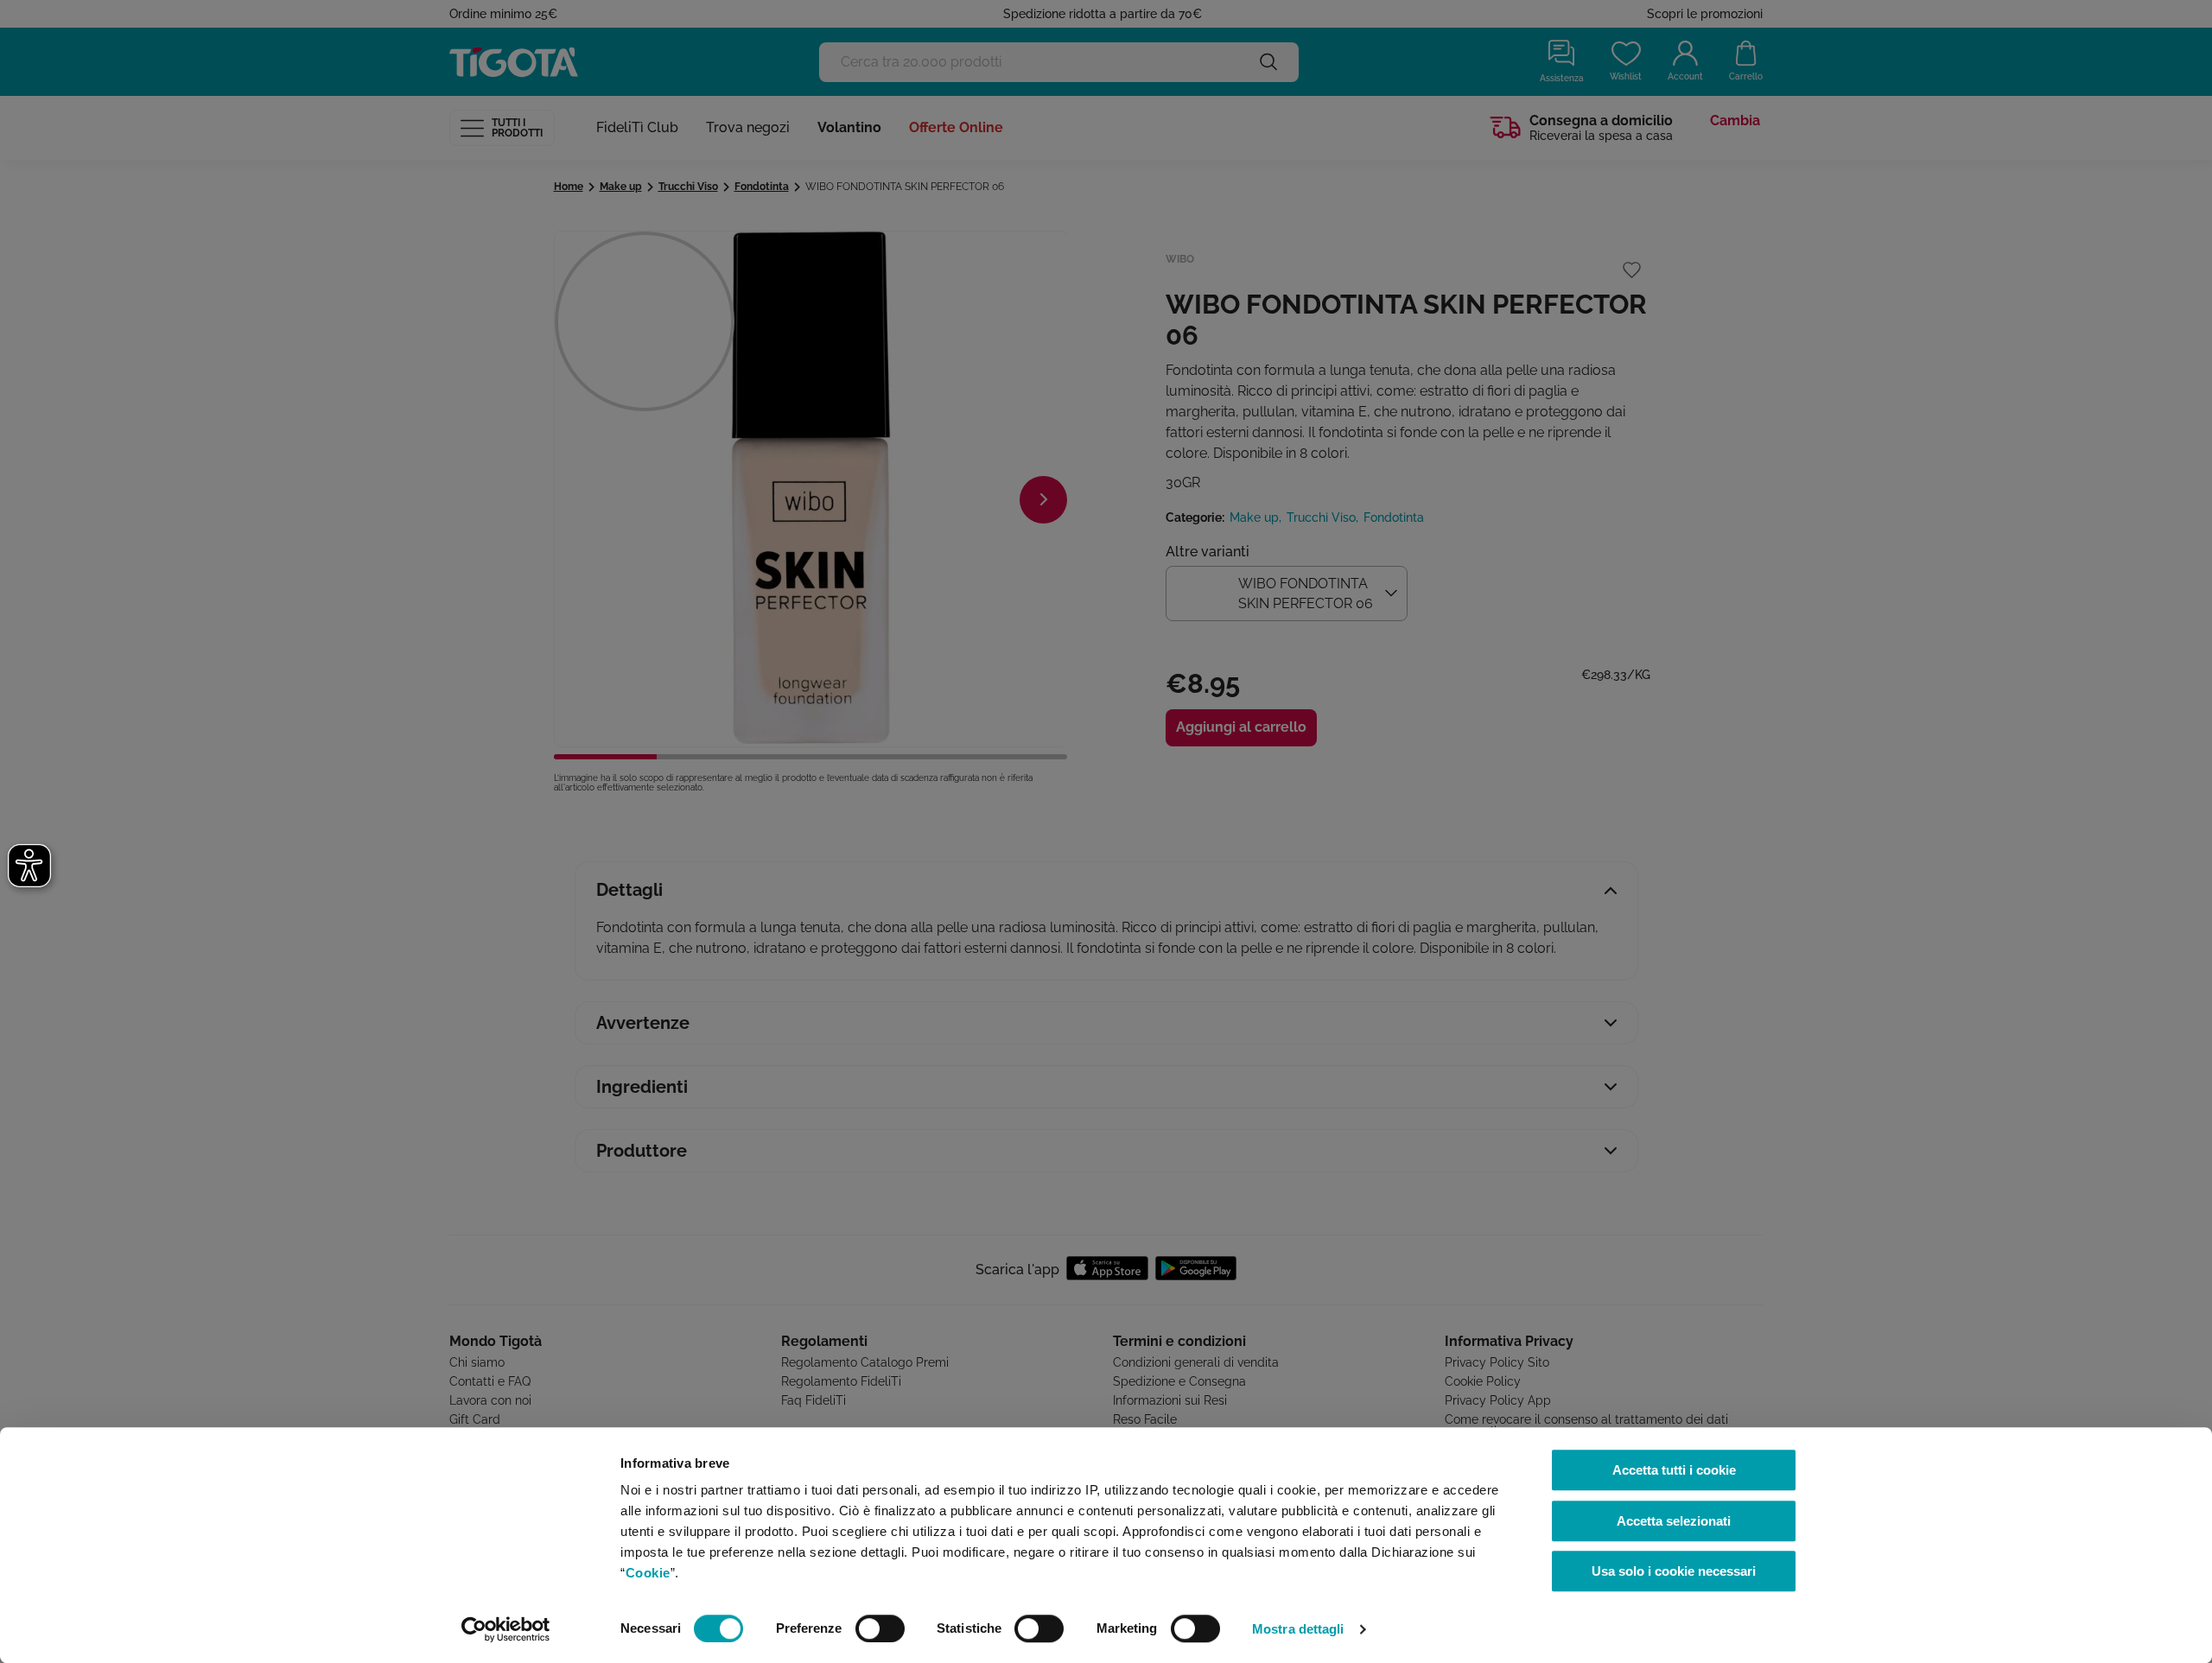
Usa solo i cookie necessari (1674, 1571)
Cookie (648, 1573)
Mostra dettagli (1298, 1629)
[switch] (880, 1628)
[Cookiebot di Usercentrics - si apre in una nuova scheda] (506, 1629)
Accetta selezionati (1674, 1521)
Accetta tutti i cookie (1674, 1470)
